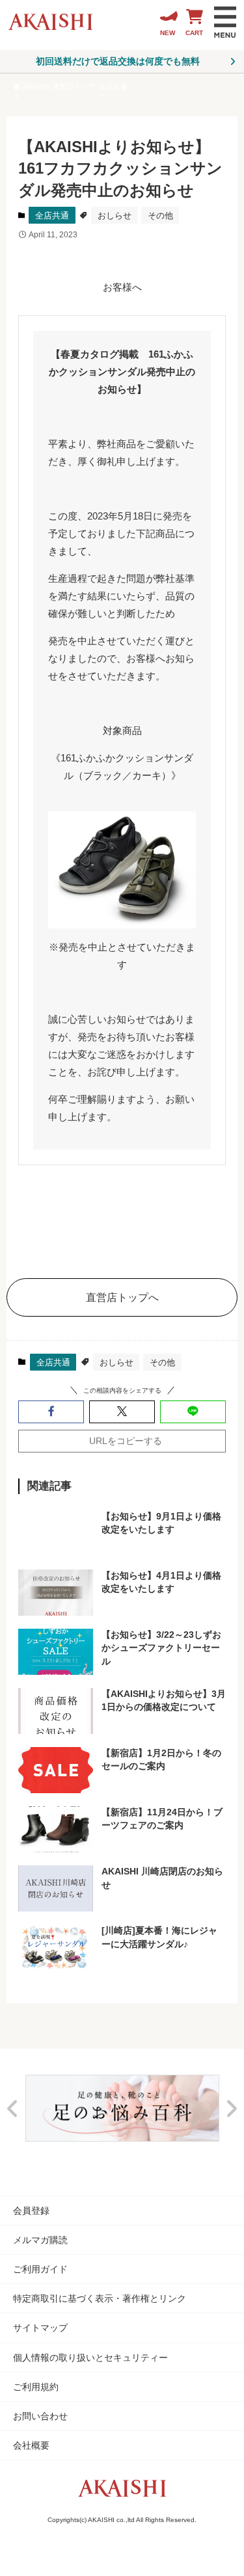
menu (225, 22)
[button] (51, 1412)
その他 (160, 216)
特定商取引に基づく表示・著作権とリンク (100, 2298)
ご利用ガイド (40, 2269)
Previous (13, 2108)
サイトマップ (40, 2328)
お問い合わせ (40, 2416)
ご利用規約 (36, 2387)
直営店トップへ (122, 1297)
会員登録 (31, 2211)
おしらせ (115, 216)
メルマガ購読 (40, 2240)
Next (231, 2108)
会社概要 (31, 2445)
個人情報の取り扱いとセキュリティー (90, 2358)
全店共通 (52, 216)
